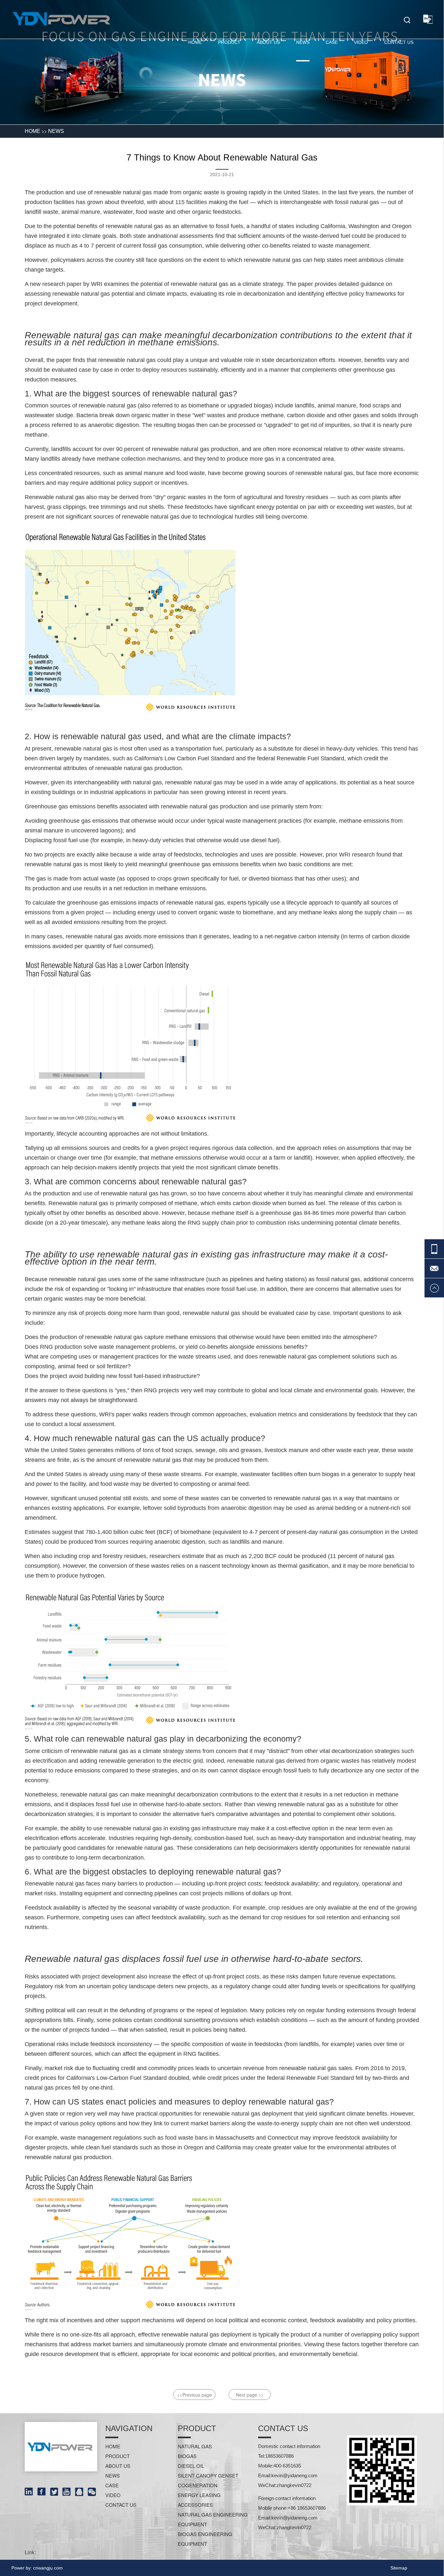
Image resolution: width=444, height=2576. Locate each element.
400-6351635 (287, 2466)
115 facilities (191, 202)
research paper (62, 284)
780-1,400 (99, 1532)
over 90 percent (123, 449)
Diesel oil (191, 2466)
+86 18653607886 (307, 2508)
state (140, 236)
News (303, 42)
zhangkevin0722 (294, 2485)
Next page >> (250, 2395)
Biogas (187, 2456)
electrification (50, 1761)
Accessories (195, 2505)
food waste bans (186, 2138)
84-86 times (319, 1213)
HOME (33, 131)
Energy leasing (199, 2495)
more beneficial (388, 1566)
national (168, 236)
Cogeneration (198, 2485)
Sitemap (399, 2568)
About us (268, 42)
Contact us (399, 42)
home (195, 42)
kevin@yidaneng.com (294, 2475)
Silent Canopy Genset (208, 2475)
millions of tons (134, 1450)
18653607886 (280, 2456)
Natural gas (195, 2446)
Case (332, 42)
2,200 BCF (263, 1556)
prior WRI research (350, 855)
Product (229, 42)
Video (361, 42)
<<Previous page (195, 2395)
